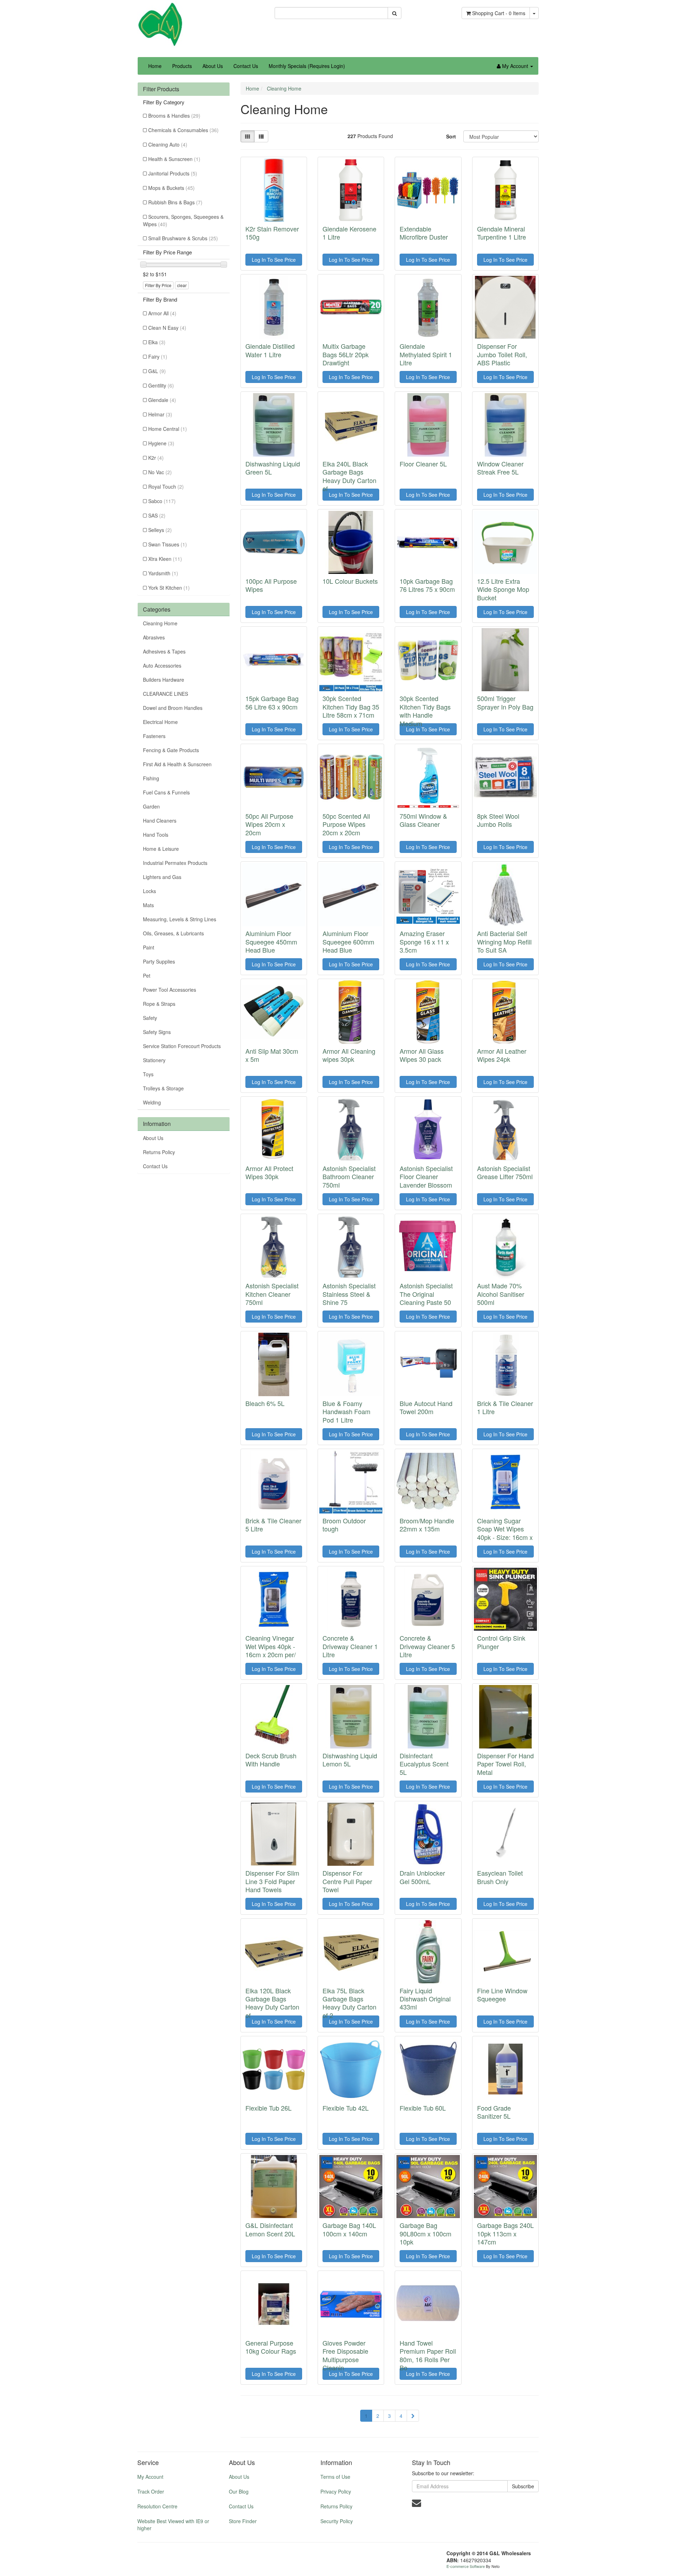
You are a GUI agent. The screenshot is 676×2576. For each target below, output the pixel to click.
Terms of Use (335, 2477)
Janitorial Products (173, 173)
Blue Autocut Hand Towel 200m (426, 1407)
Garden (151, 806)
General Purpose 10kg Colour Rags (271, 2347)
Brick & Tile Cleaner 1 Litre (505, 1407)
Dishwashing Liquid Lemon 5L (350, 1760)
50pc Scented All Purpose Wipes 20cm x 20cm (346, 824)
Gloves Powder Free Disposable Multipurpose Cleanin (345, 2355)
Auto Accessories (162, 665)
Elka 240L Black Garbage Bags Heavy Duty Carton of (349, 476)
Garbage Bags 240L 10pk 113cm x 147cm (505, 2233)
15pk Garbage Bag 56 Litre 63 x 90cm (272, 702)
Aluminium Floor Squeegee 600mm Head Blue (348, 942)
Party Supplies (159, 961)
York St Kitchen (169, 588)
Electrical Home (160, 722)
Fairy (158, 357)
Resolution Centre (157, 2506)
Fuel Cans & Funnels (166, 792)
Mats (148, 905)
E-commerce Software (466, 2566)
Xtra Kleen (165, 559)
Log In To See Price (274, 260)
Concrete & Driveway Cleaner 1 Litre (350, 1646)
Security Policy (337, 2521)
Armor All (162, 313)
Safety (150, 1018)
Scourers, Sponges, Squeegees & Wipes (183, 220)
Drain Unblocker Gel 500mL (422, 1877)
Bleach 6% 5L (265, 1403)
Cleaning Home (160, 623)
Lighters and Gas (162, 877)
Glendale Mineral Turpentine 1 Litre (502, 233)
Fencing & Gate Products (171, 750)
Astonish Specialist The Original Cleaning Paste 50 (426, 1294)
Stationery (154, 1060)
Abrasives (154, 637)
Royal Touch (166, 487)
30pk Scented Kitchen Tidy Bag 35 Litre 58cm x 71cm (351, 707)
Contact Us (246, 66)
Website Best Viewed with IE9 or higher (173, 2525)
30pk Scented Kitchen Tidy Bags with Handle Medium (425, 711)
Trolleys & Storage (163, 1088)
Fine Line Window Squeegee (502, 1995)
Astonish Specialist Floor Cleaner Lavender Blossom (426, 1176)
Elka (157, 342)
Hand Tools (156, 835)
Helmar (160, 414)
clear (182, 285)
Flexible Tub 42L (346, 2108)
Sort (451, 136)
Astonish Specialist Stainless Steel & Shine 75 (349, 1294)
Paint (149, 947)
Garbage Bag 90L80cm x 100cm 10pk (425, 2233)
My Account (150, 2477)
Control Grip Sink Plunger (501, 1642)
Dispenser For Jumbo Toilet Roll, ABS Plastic (502, 354)
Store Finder (243, 2521)
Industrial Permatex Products (175, 863)
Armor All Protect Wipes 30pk (269, 1172)
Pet (147, 976)
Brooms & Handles (174, 116)
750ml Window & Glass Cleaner (423, 820)
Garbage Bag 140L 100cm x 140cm (349, 2229)
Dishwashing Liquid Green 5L (273, 468)
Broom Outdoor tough (344, 1525)
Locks (149, 891)
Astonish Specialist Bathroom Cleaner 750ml (349, 1176)
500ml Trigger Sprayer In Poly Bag (505, 702)
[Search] (395, 13)
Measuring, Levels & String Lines (180, 919)
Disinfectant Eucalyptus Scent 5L (424, 1764)
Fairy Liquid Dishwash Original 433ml (425, 1999)
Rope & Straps (159, 1004)
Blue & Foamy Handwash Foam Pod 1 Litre (346, 1411)
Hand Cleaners (160, 821)
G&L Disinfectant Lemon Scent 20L (270, 2229)
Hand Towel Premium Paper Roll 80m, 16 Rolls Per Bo (428, 2355)
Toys (148, 1074)
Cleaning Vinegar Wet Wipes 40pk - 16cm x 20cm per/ (271, 1646)
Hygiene (161, 443)
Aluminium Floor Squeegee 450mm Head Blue (271, 942)
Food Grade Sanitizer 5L (494, 2112)
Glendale (162, 400)
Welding (152, 1102)
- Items (499, 13)
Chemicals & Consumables (183, 130)
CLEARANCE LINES (165, 694)
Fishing (151, 778)
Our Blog (239, 2491)
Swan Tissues (168, 544)
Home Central (168, 429)
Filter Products (161, 89)
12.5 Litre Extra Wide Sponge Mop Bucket (503, 589)
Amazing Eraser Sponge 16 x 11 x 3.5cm (424, 942)
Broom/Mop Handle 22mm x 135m (427, 1525)
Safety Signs (157, 1032)
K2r (156, 458)
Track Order (151, 2491)
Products (182, 66)
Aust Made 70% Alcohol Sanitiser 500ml (501, 1294)
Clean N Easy (167, 328)
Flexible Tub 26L (268, 2108)
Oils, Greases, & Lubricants (173, 933)
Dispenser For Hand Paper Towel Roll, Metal (505, 1764)
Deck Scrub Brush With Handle (271, 1760)
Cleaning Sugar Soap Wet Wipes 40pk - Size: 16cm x (505, 1529)
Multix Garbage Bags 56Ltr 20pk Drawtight (346, 354)
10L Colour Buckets (350, 581)
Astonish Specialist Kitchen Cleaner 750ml (272, 1294)
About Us (213, 66)
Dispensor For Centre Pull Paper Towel (347, 1881)
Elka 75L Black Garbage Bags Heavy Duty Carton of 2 (349, 2003)
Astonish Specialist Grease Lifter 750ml (505, 1172)
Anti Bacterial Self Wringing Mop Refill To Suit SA (504, 942)
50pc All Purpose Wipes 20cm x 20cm (269, 824)
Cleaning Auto (168, 144)
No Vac (160, 472)
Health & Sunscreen (174, 159)
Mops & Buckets (171, 188)
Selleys (160, 530)
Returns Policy (159, 1152)
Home (155, 66)
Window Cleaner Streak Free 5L (500, 468)
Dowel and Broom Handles (173, 708)
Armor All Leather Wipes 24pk (502, 1055)
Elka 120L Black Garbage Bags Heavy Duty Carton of (272, 2003)
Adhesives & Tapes (164, 651)
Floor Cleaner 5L (423, 464)
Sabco (162, 501)
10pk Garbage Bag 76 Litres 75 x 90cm (427, 585)
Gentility (161, 385)
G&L (157, 371)
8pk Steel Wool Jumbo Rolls (498, 820)
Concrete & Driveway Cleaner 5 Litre (427, 1646)
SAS (157, 515)
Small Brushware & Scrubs (183, 238)
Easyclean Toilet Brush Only (500, 1877)
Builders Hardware (164, 680)
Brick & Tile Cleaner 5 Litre (273, 1525)
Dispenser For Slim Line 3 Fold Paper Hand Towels (272, 1881)
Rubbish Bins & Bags (175, 202)
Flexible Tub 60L (423, 2108)
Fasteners (154, 736)
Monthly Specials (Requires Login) (307, 66)
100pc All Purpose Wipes (271, 585)
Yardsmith (163, 573)
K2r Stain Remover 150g (272, 233)
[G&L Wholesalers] (160, 24)
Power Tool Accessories (170, 990)
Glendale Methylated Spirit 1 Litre (426, 354)
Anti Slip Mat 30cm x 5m (272, 1055)
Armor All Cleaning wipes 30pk (349, 1055)
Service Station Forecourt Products (182, 1046)
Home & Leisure (161, 849)
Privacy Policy (336, 2491)
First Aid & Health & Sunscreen (177, 764)
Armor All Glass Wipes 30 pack (422, 1055)
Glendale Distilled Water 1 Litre (270, 350)
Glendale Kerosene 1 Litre (349, 233)
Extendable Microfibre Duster (424, 233)
